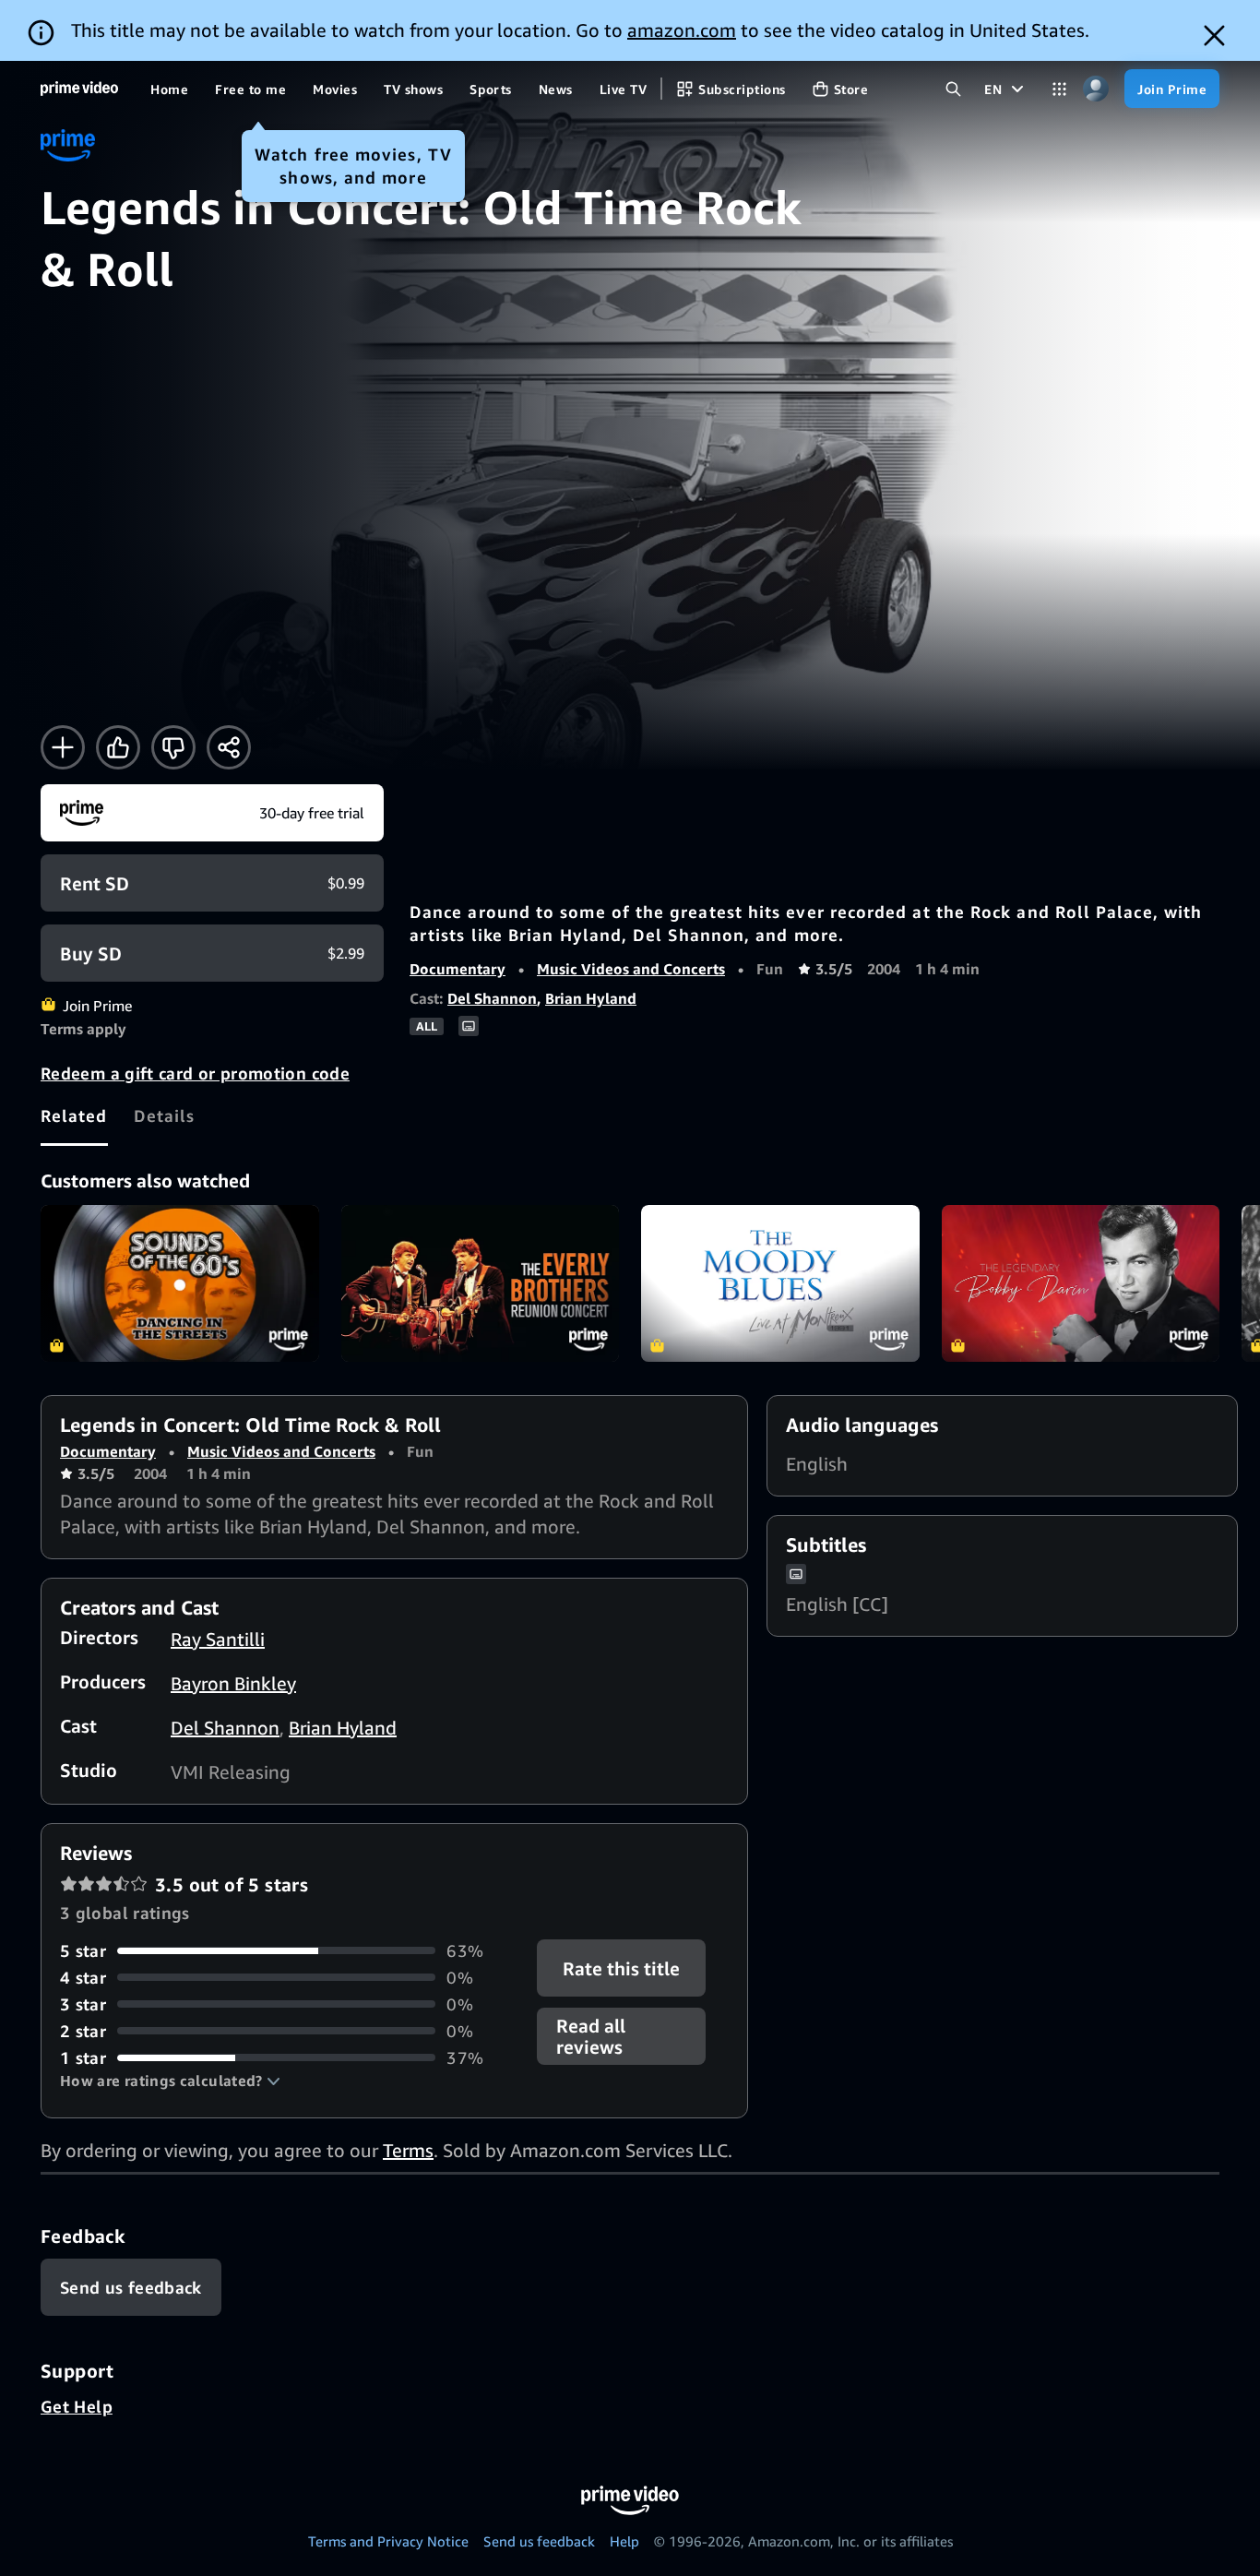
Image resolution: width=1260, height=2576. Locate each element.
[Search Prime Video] (953, 89)
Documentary (458, 969)
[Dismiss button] (1214, 36)
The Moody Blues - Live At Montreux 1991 (780, 1283)
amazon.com (682, 30)
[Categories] (1059, 89)
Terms (408, 2150)
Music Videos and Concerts (631, 969)
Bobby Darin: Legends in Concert (1081, 1283)
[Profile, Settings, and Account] (1095, 89)
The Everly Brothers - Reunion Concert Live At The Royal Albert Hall (481, 1283)
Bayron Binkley (233, 1683)
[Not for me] (173, 747)
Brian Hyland (591, 998)
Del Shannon (492, 998)
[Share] (229, 747)
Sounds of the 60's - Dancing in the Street (180, 1283)
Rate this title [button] (622, 1968)
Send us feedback (539, 2541)
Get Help (77, 2406)
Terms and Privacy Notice (388, 2541)
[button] (170, 2081)
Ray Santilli (218, 1639)
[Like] (118, 747)
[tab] (74, 1115)
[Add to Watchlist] (63, 747)
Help (624, 2541)
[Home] (79, 89)
